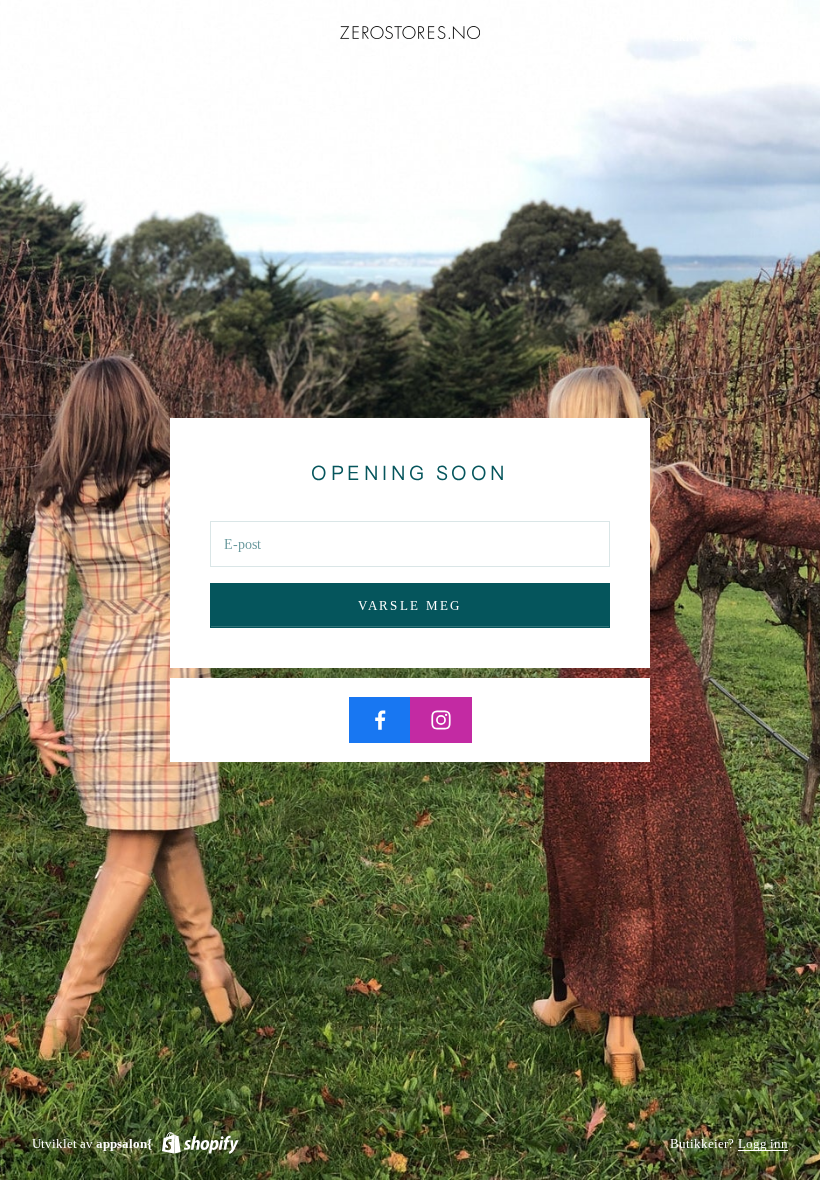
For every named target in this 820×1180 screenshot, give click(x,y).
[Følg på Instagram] (441, 720)
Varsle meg (409, 605)
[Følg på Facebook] (380, 720)
